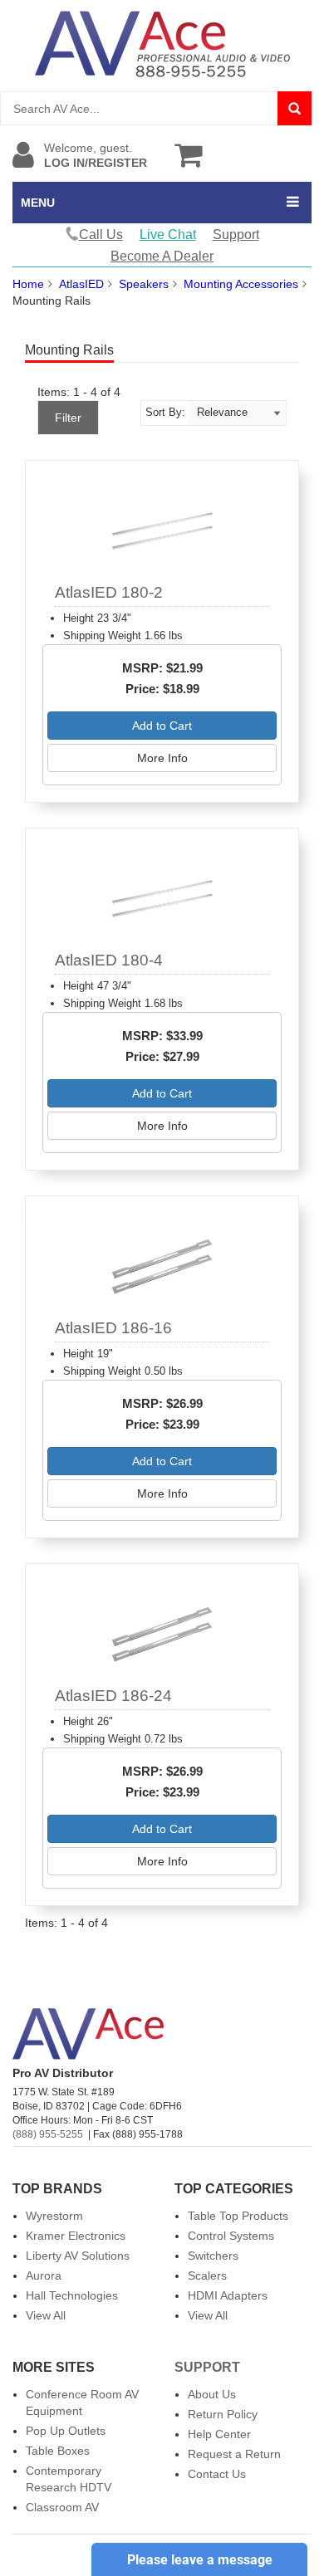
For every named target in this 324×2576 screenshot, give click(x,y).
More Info (162, 758)
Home (28, 284)
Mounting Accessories (241, 284)
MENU (38, 203)
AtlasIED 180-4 (109, 960)
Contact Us (217, 2474)
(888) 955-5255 (48, 2134)
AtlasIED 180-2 (109, 592)
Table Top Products (238, 2216)
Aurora (44, 2275)
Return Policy (223, 2414)
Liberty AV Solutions (78, 2256)
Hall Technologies (72, 2295)
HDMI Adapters (228, 2295)
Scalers (207, 2275)
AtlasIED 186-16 (113, 1328)
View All (46, 2315)
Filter (68, 418)
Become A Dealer (162, 256)
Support (236, 235)
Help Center (219, 2434)
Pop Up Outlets (66, 2431)
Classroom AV (62, 2507)
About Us (212, 2394)
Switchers (213, 2256)
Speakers (144, 284)
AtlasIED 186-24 (113, 1696)
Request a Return (234, 2454)
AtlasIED (81, 284)
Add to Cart (162, 726)
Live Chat (168, 235)
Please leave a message (200, 2560)
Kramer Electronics (76, 2236)
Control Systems (231, 2236)
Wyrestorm (54, 2216)
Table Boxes (58, 2451)
